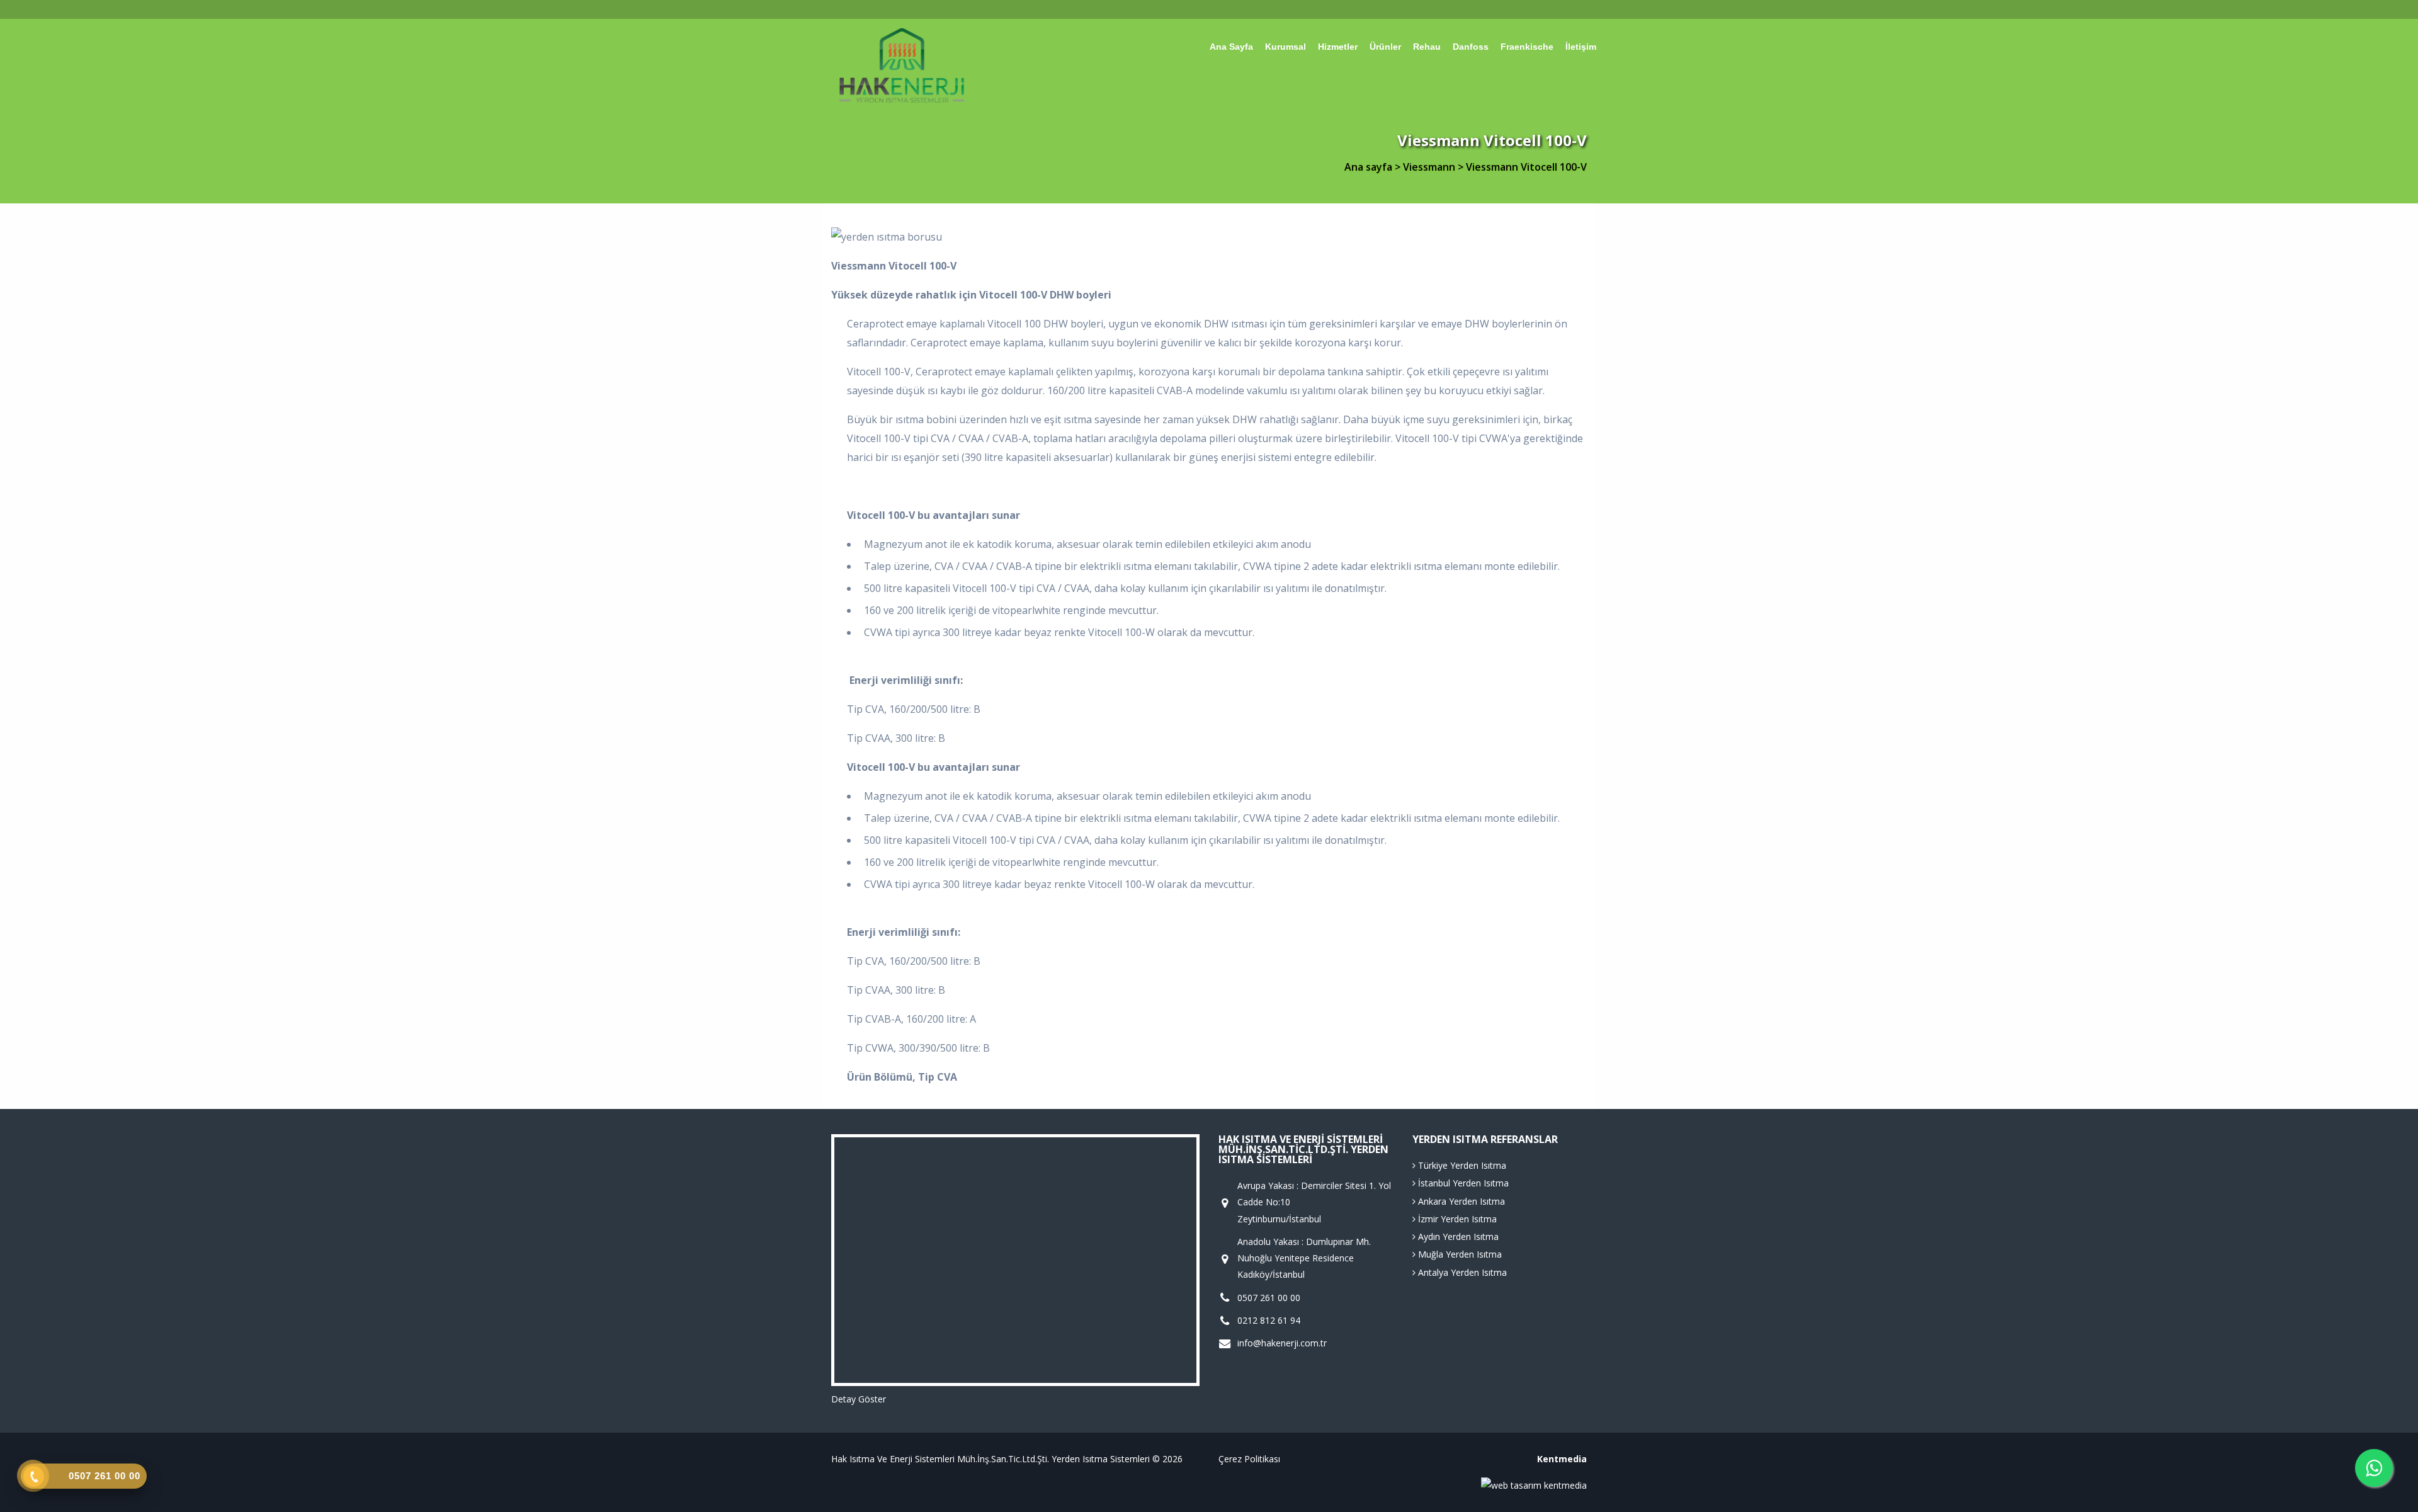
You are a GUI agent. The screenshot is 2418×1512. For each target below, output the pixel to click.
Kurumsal (1286, 47)
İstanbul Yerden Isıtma (1462, 1183)
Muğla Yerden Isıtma (1459, 1254)
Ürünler (1385, 47)
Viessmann (1430, 167)
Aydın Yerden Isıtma (1457, 1236)
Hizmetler (1338, 47)
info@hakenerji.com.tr (1282, 1343)
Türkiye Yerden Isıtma (1461, 1165)
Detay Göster (859, 1399)
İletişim (1581, 47)
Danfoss (1471, 47)
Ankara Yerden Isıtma (1460, 1201)
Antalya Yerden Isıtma (1461, 1272)
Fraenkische (1527, 47)
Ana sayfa (1231, 47)
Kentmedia (1562, 1459)
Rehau (1427, 47)
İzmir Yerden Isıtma (1456, 1219)
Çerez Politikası (1249, 1459)
